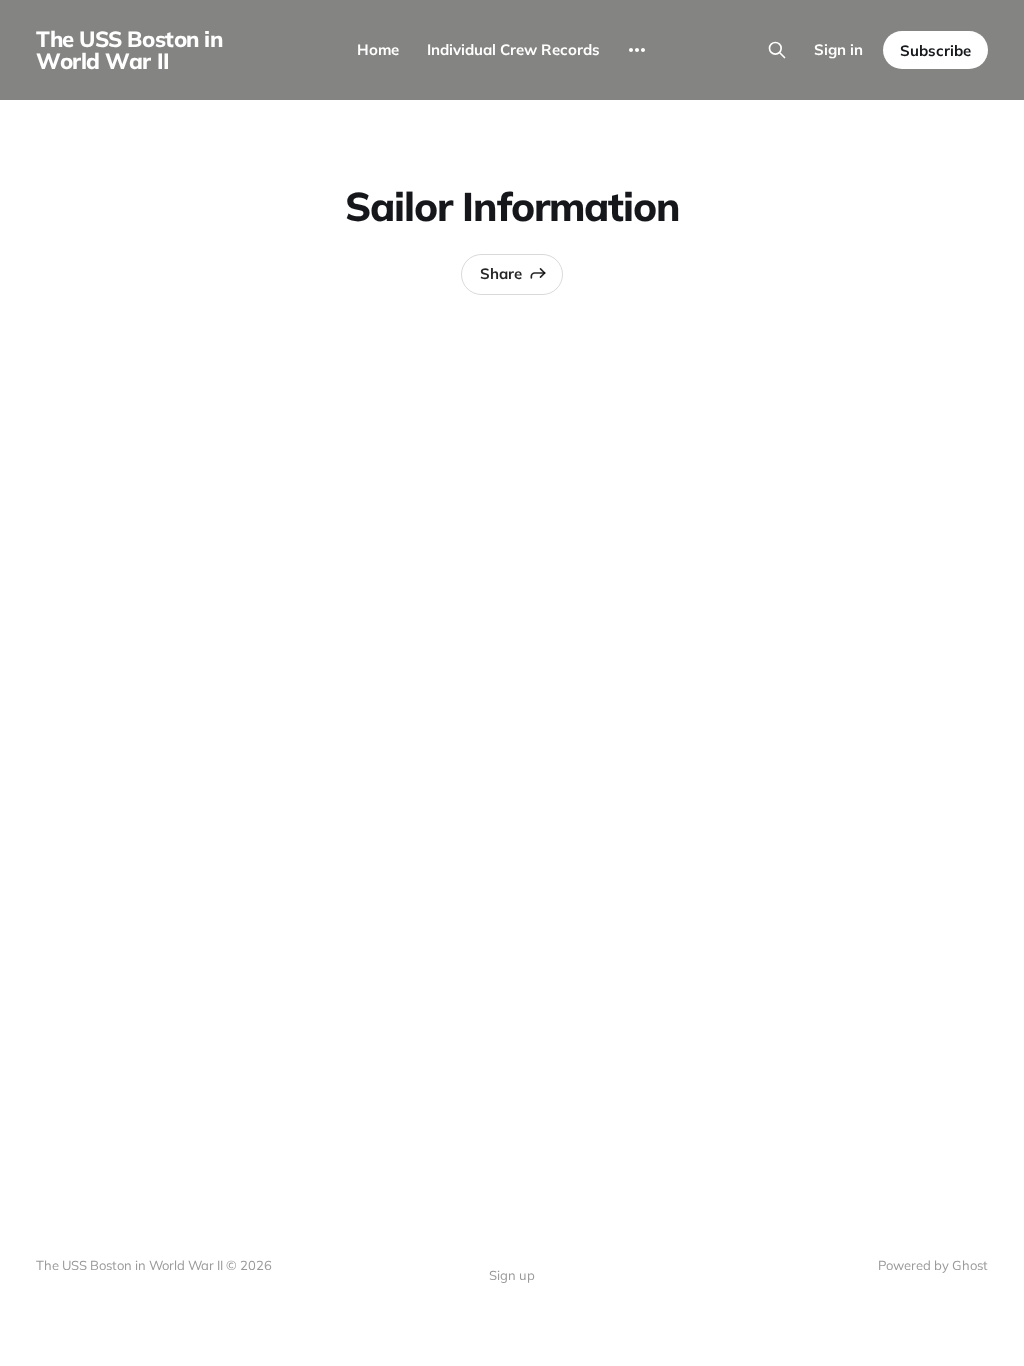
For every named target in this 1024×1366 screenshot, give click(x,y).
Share (501, 273)
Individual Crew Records (513, 49)
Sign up (512, 1275)
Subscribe (935, 50)
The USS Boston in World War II (129, 50)
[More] (637, 50)
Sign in (838, 49)
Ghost (970, 1265)
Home (378, 49)
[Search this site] (777, 50)
